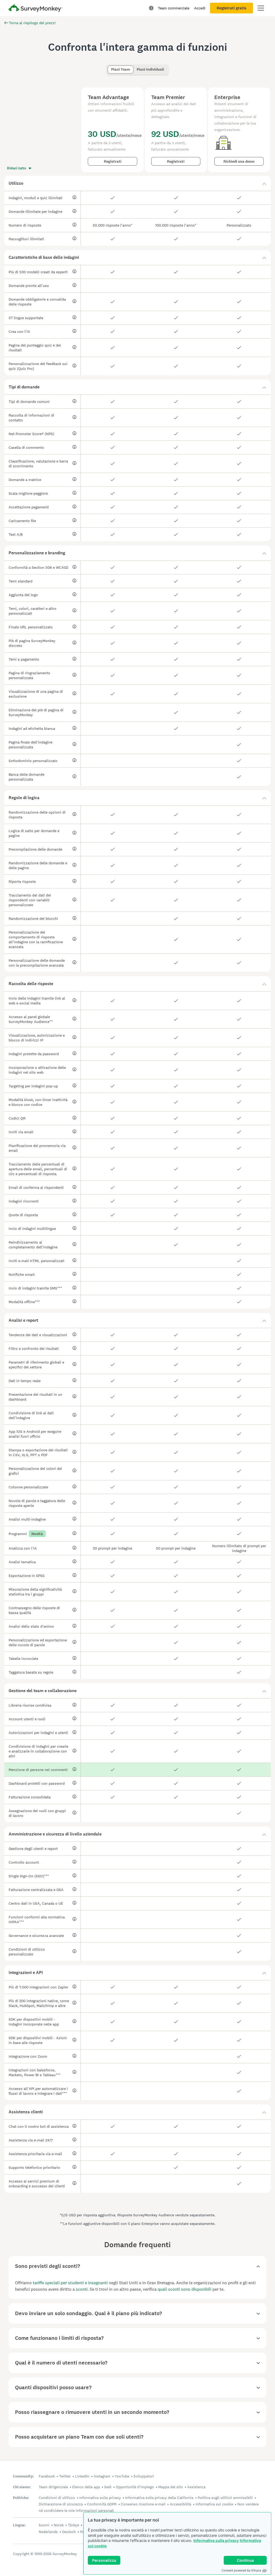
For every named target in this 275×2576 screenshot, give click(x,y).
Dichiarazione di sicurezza (61, 2504)
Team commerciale (174, 8)
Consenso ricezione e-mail (143, 2504)
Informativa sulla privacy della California (159, 2498)
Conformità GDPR (102, 2504)
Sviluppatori (144, 2476)
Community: (23, 2476)
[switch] (109, 67)
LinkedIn (82, 2476)
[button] (137, 183)
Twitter (65, 2476)
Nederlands (48, 2532)
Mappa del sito (171, 2487)
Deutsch (69, 2532)
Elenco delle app (86, 2487)
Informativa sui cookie (214, 2504)
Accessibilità (180, 2504)
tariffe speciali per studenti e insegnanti (70, 2283)
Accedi (200, 8)
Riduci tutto (17, 168)
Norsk (59, 2525)
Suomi (44, 2525)
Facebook (47, 2476)
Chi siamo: (22, 2487)
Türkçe (73, 2525)
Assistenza (196, 2487)
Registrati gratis (231, 8)
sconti (82, 2289)
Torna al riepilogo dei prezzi (32, 23)
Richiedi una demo (239, 161)
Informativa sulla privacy (216, 2540)
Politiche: (21, 2498)
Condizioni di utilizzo (57, 2498)
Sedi (108, 2487)
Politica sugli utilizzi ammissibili (225, 2498)
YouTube (122, 2476)
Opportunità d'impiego (135, 2487)
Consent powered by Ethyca (241, 2570)
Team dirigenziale (53, 2487)
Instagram (102, 2476)
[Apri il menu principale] (261, 8)
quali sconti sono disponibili (184, 2289)
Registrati (113, 161)
